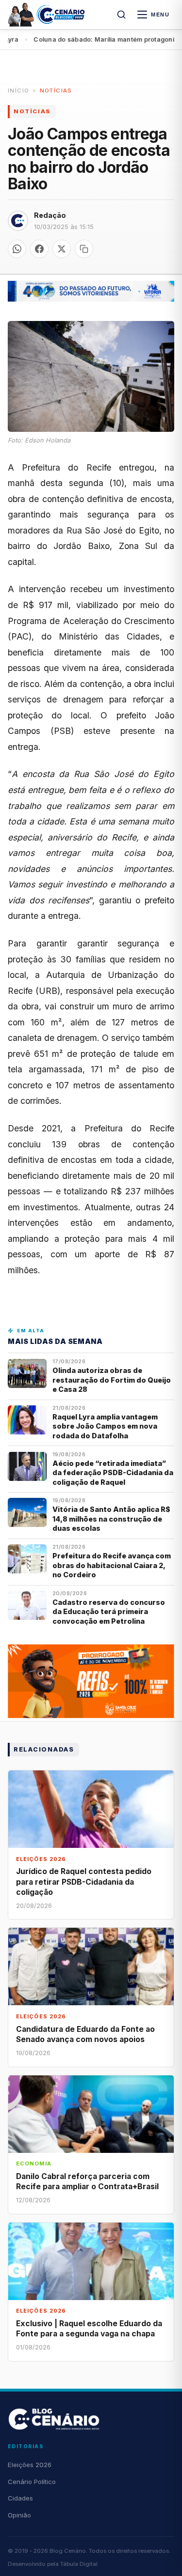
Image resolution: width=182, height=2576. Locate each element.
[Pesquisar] (121, 15)
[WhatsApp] (17, 249)
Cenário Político (32, 2482)
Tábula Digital (79, 2564)
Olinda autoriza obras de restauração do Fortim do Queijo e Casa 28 (112, 1380)
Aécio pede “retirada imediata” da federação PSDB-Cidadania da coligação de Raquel (113, 1473)
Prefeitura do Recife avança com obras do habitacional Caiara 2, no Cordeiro (112, 1565)
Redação (50, 215)
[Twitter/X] (62, 249)
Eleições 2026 (30, 2465)
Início (18, 91)
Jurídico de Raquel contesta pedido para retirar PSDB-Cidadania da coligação (84, 1882)
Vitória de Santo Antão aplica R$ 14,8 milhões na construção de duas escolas (111, 1519)
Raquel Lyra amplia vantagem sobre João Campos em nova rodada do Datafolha (105, 1426)
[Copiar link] (84, 249)
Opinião (19, 2515)
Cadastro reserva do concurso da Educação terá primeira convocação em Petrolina (109, 1612)
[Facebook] (39, 249)
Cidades (20, 2498)
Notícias (56, 91)
